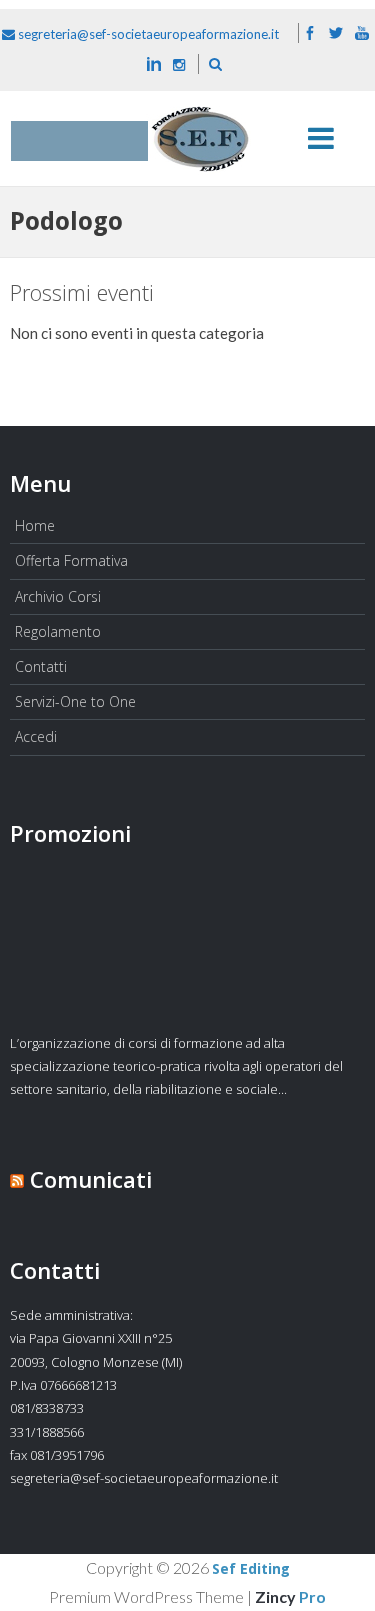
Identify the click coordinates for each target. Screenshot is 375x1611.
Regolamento (58, 631)
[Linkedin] (154, 64)
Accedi (36, 736)
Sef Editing (251, 1569)
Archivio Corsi (58, 596)
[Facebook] (310, 33)
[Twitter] (336, 33)
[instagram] (179, 64)
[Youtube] (362, 33)
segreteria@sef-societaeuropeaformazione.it (147, 34)
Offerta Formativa (71, 560)
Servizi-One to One (75, 701)
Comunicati (91, 1179)
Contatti (41, 666)
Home (35, 525)
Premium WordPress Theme (146, 1596)
